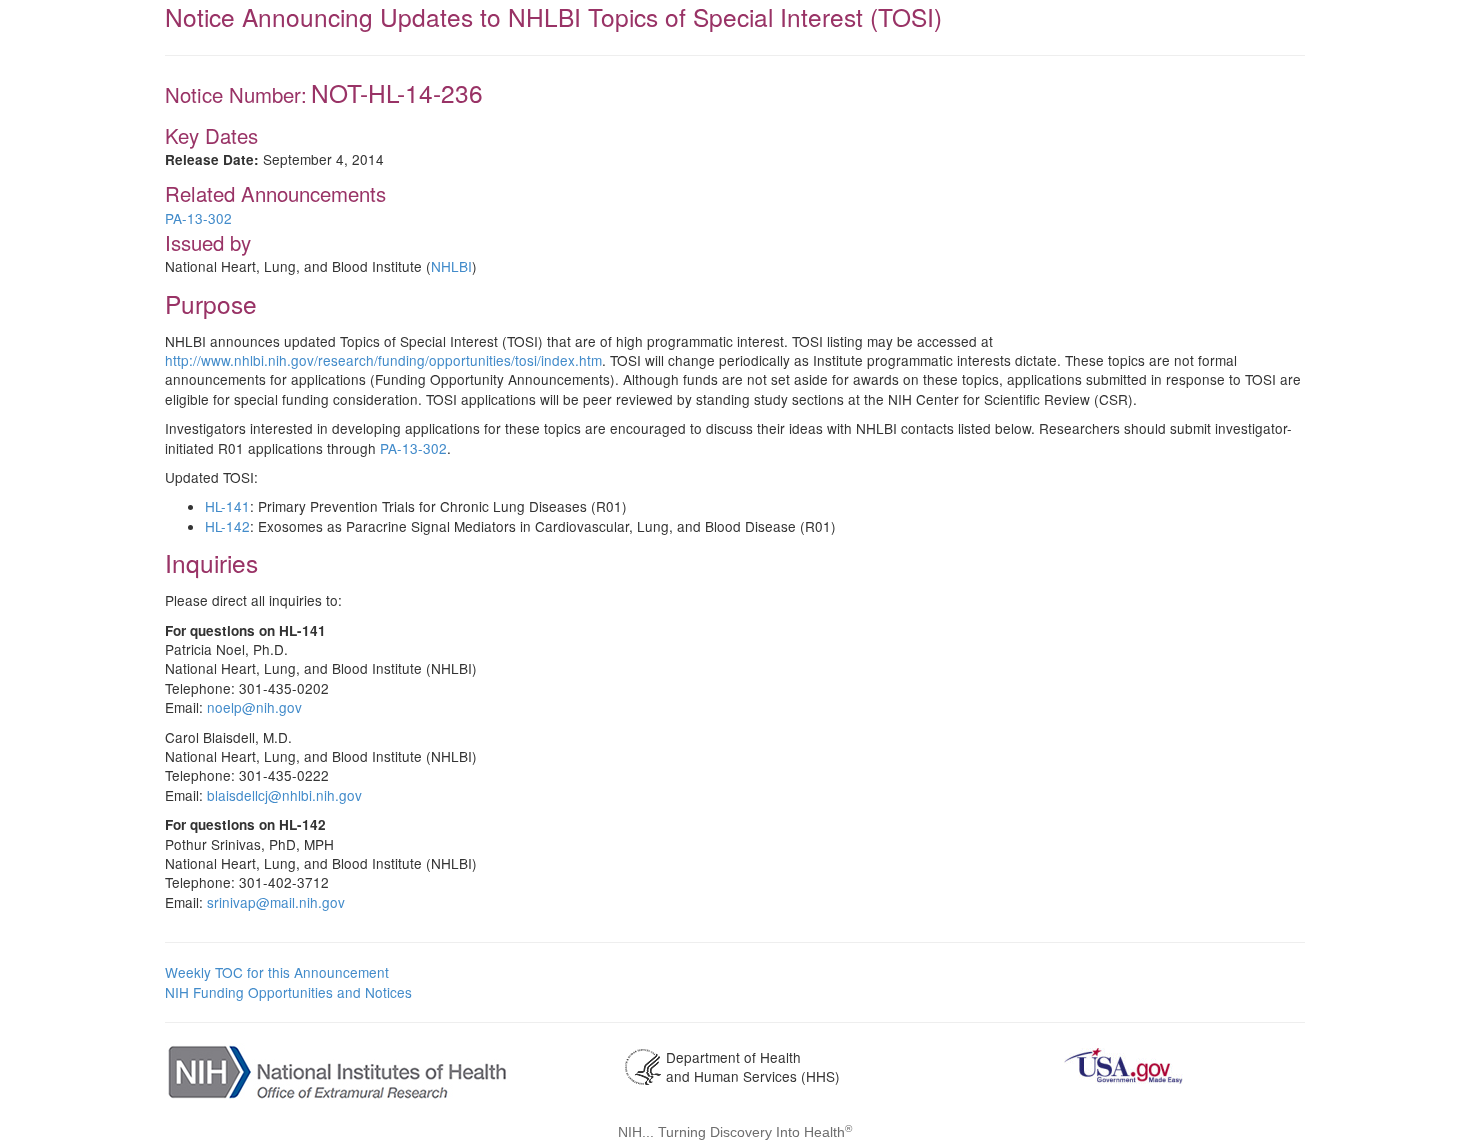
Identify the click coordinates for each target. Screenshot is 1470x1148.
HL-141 (227, 506)
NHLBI (451, 266)
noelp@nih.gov (254, 707)
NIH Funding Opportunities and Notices (288, 992)
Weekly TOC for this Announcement (277, 972)
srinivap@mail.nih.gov (276, 902)
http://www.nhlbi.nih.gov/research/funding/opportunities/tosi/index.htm (383, 360)
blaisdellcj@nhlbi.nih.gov (284, 795)
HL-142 (227, 526)
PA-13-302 (198, 218)
